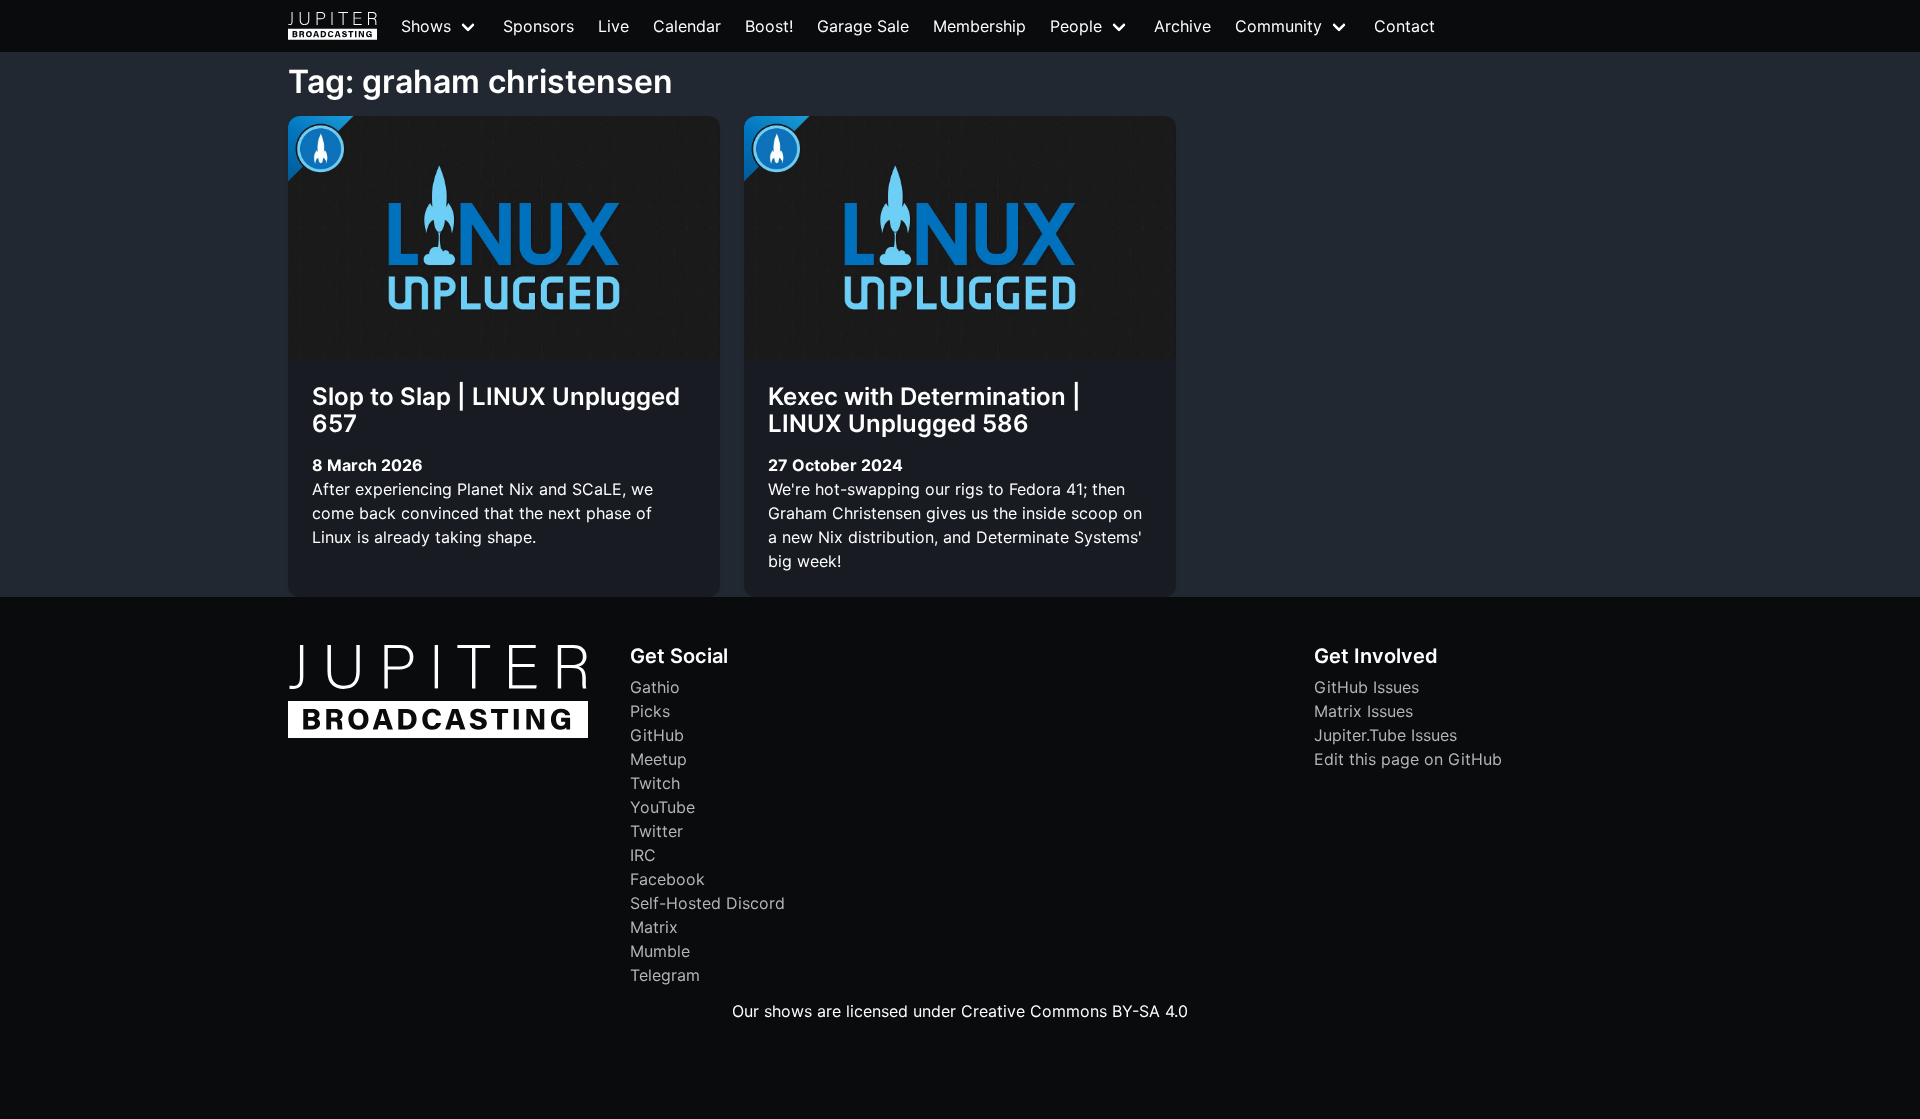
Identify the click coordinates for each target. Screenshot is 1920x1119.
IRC (643, 855)
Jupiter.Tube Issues (1385, 735)
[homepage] (332, 26)
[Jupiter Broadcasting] (438, 733)
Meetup (658, 759)
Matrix (654, 927)
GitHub (657, 735)
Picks (650, 711)
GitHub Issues (1366, 687)
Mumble (660, 951)
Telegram (665, 975)
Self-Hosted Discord (707, 903)
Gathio (655, 687)
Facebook (667, 879)
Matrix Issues (1363, 711)
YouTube (662, 807)
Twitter (656, 831)
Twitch (655, 783)
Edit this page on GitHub (1408, 759)
